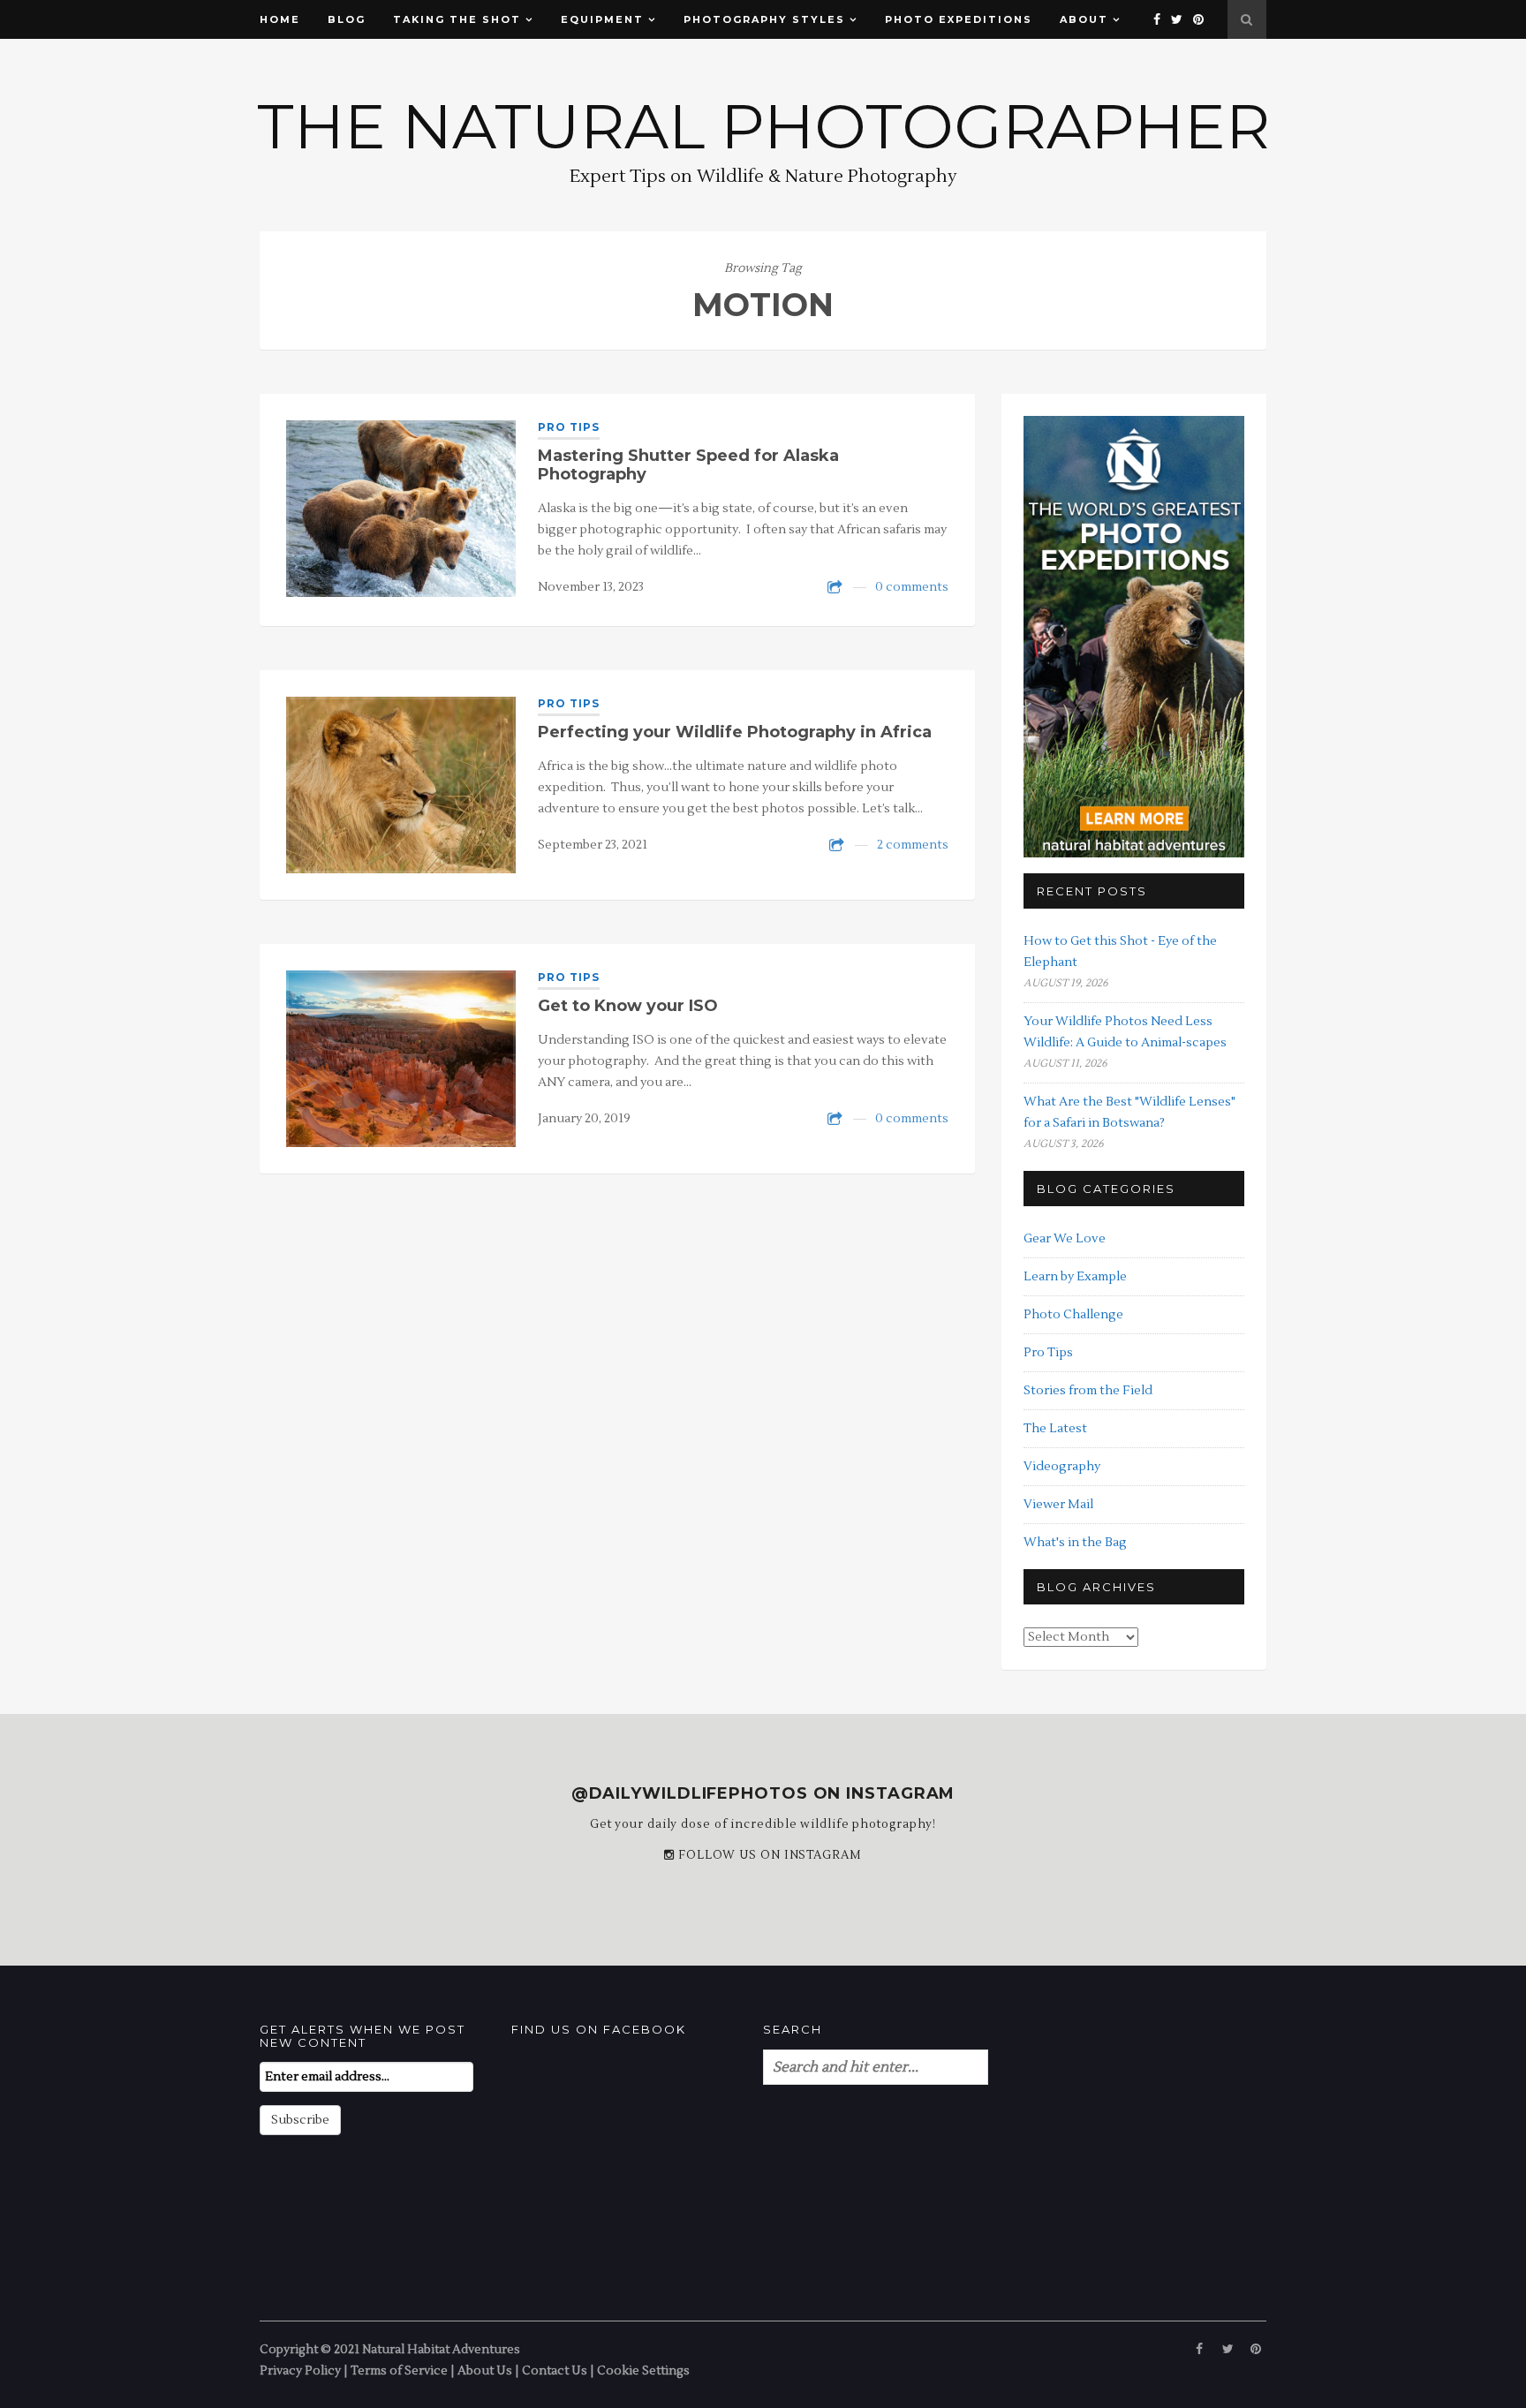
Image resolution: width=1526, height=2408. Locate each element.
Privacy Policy (300, 2370)
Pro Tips (569, 427)
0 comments (912, 587)
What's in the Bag (1075, 1543)
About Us (485, 2370)
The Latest (1055, 1429)
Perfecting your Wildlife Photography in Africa (735, 732)
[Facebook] (1158, 19)
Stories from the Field (1088, 1391)
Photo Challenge (1073, 1315)
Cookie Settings (643, 2370)
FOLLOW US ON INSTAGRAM (768, 1855)
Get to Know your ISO (628, 1006)
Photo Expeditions (959, 19)
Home (280, 19)
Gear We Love (1065, 1239)
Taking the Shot (457, 19)
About (1084, 19)
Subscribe (300, 2120)
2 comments (913, 845)
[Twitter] (1178, 19)
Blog (347, 19)
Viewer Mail (1058, 1505)
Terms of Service (399, 2370)
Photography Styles (764, 19)
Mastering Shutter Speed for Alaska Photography (688, 465)
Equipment (602, 19)
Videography (1062, 1467)
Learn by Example (1075, 1277)
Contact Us (555, 2370)
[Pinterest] (1199, 19)
